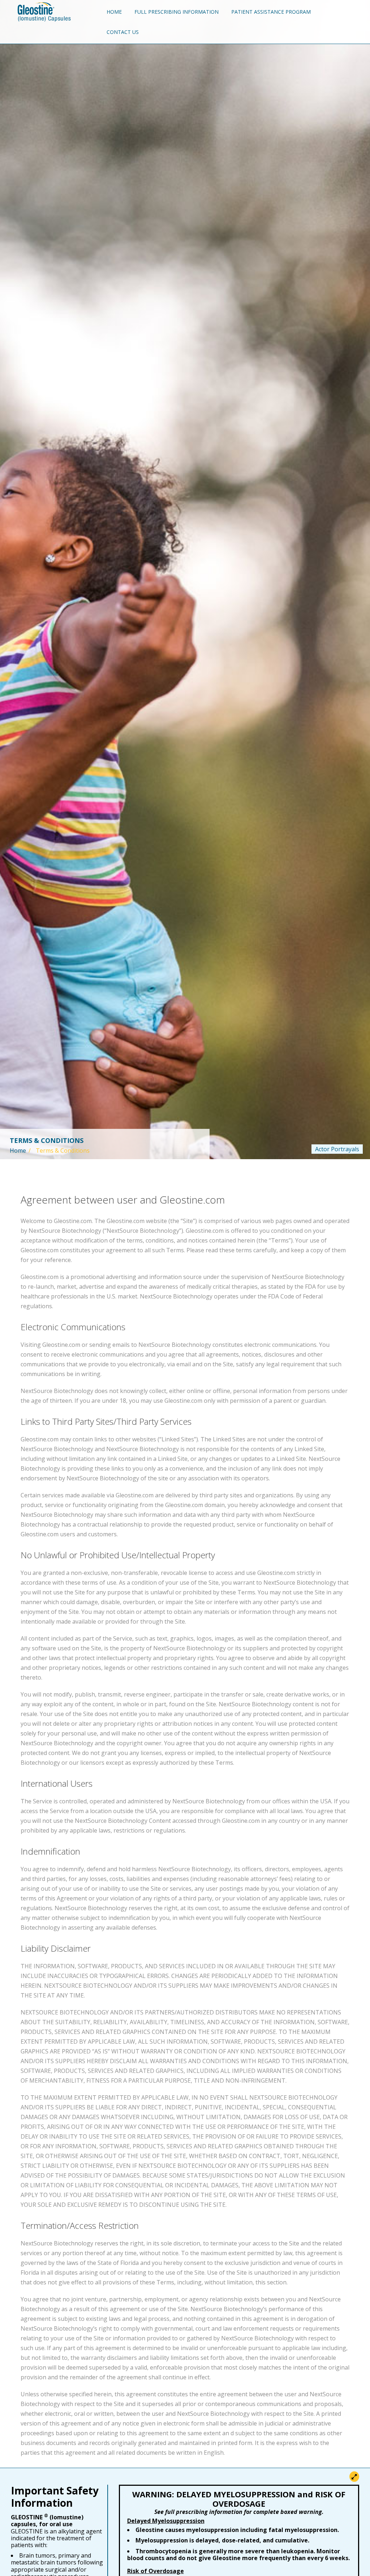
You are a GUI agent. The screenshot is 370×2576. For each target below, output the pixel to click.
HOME (114, 12)
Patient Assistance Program (272, 12)
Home (18, 1151)
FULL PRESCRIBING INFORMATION (177, 12)
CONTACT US (123, 32)
